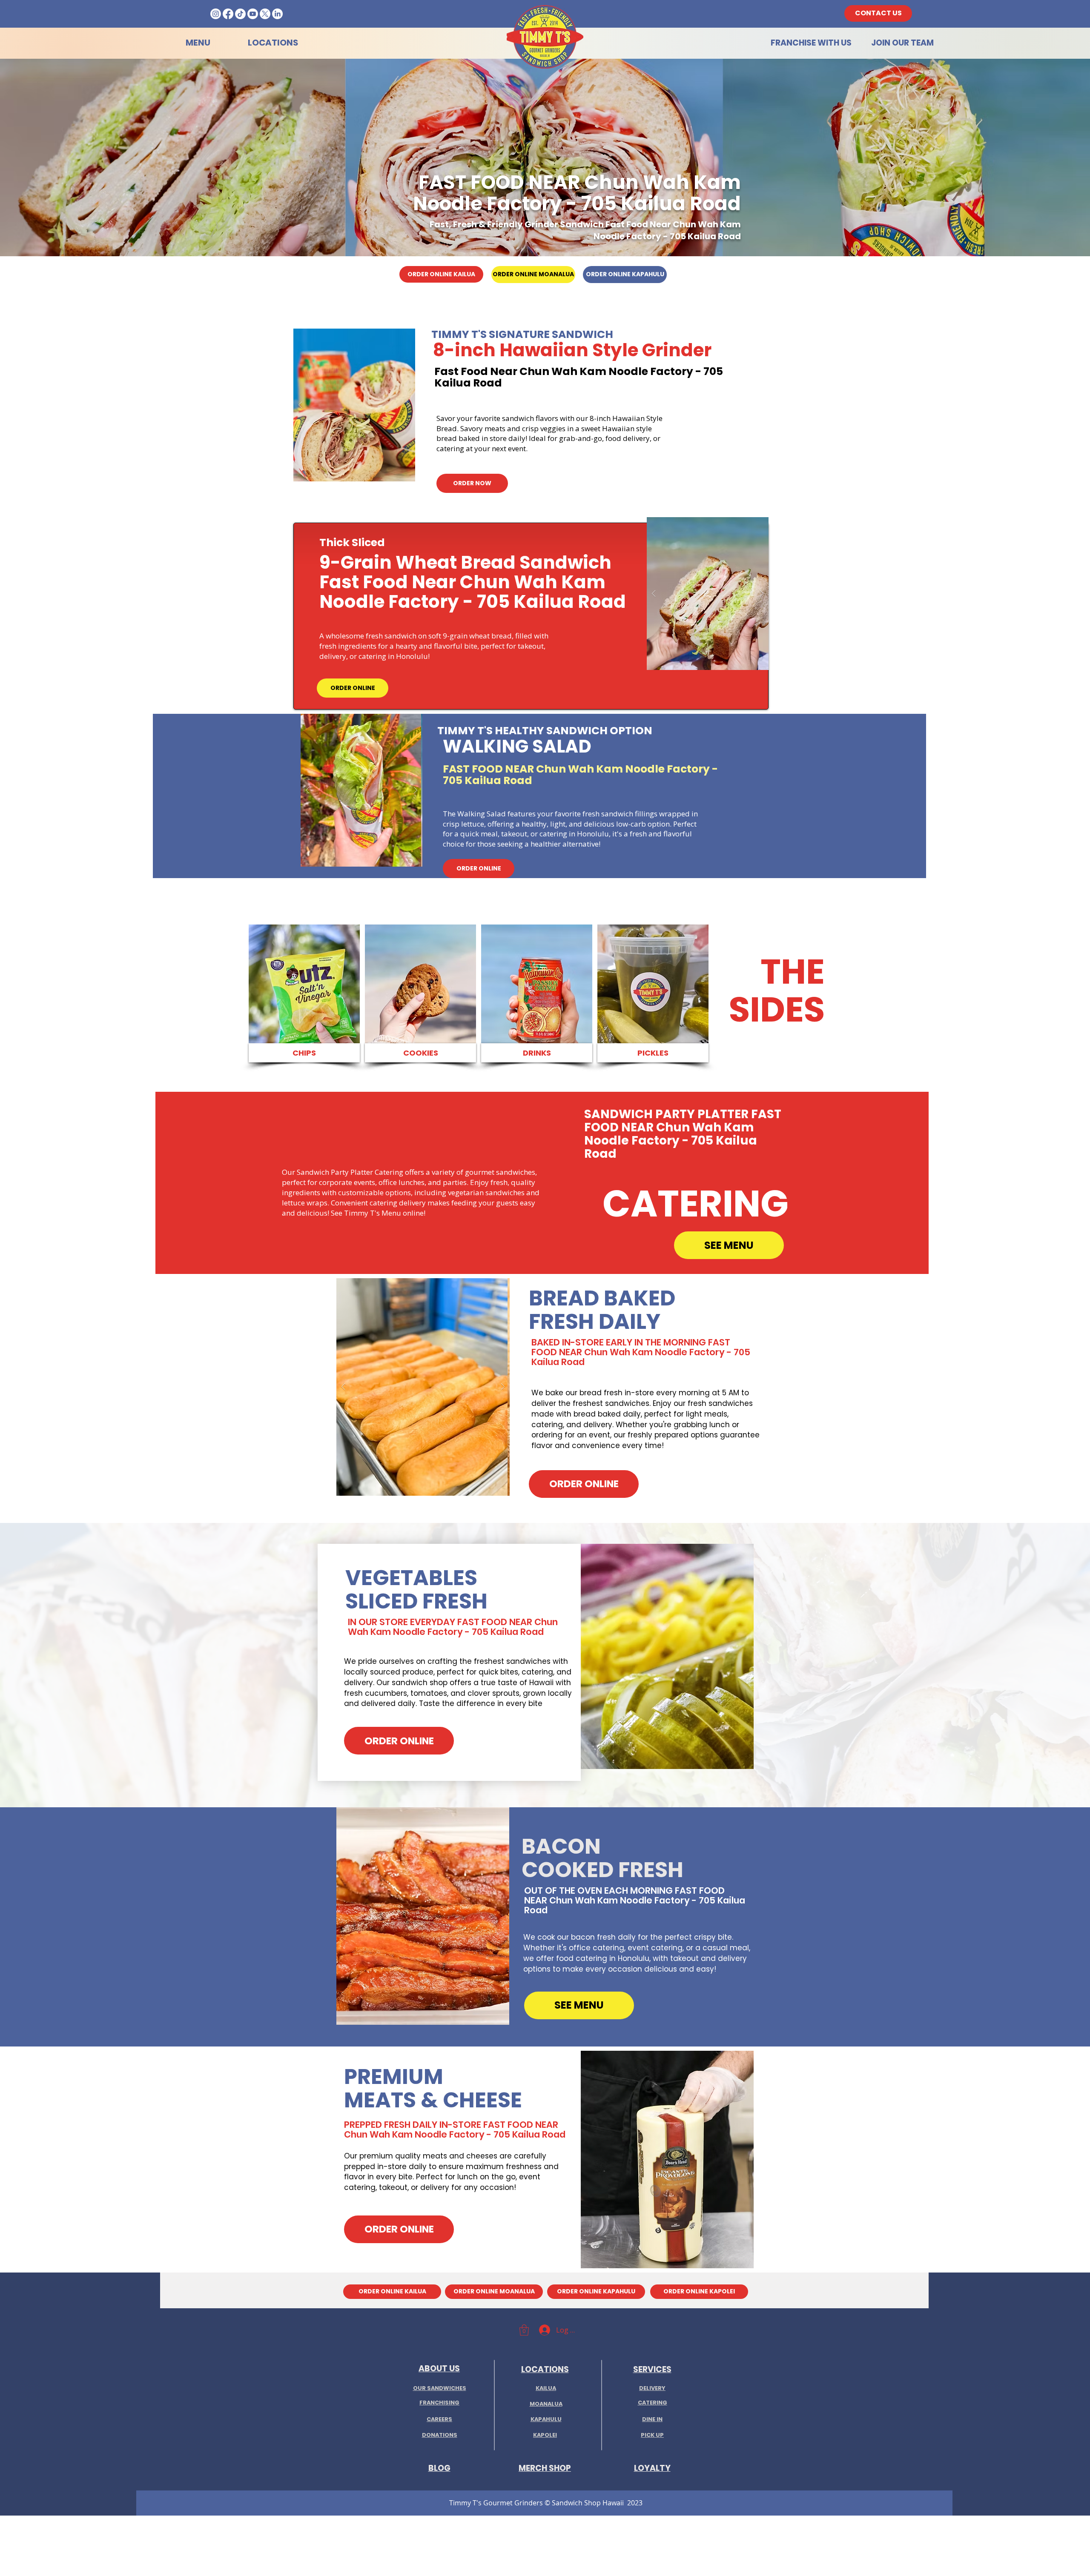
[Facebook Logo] (228, 14)
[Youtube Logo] (253, 14)
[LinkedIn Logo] (277, 14)
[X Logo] (265, 14)
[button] (354, 405)
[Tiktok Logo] (240, 14)
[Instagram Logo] (216, 14)
